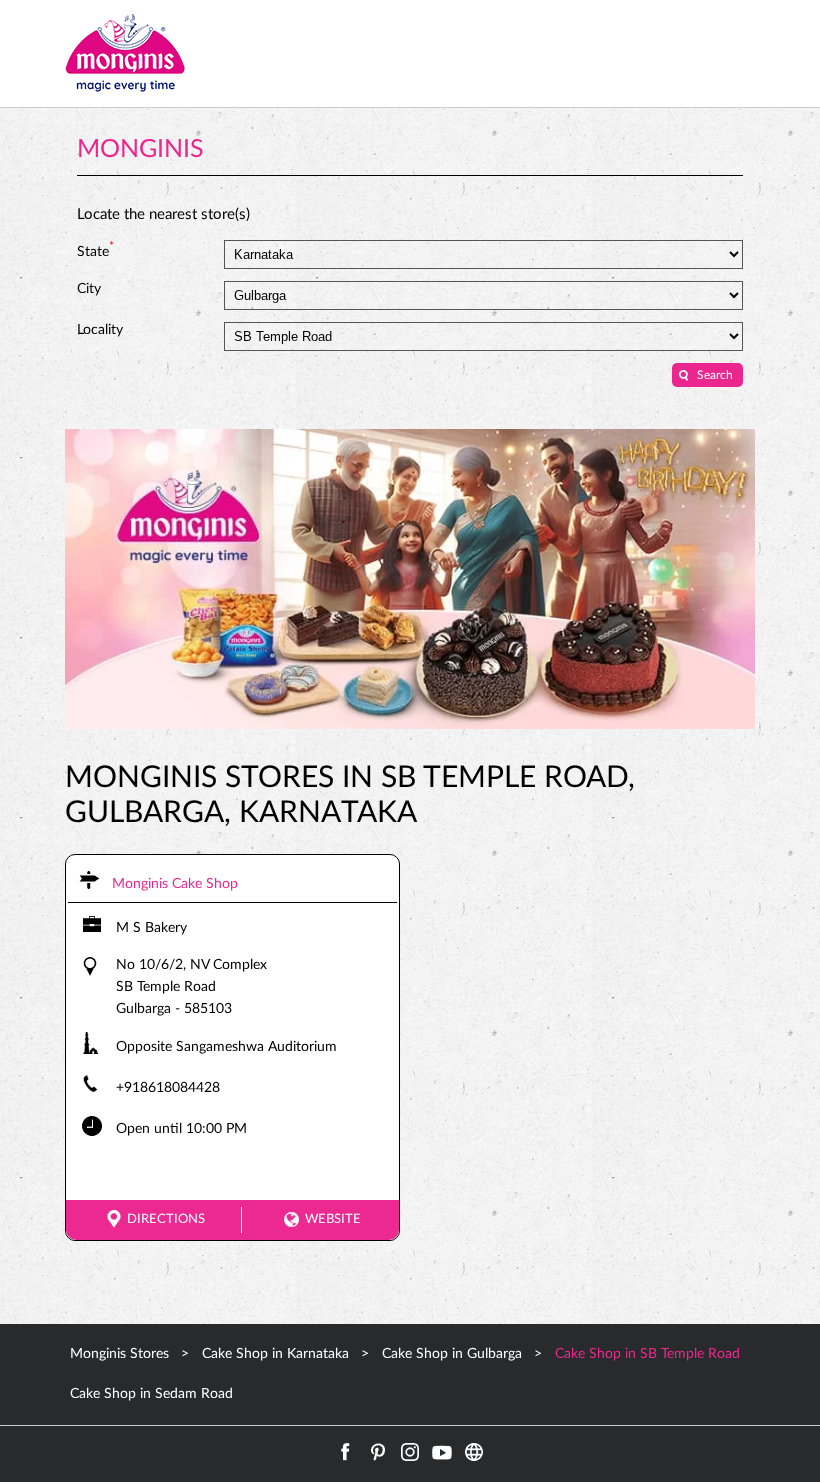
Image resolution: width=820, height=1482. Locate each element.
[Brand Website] (474, 1452)
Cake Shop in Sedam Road (151, 1394)
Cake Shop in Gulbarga (452, 1354)
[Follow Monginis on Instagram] (410, 1452)
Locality (100, 330)
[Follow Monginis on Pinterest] (378, 1452)
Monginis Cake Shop (175, 884)
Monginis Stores (121, 1354)
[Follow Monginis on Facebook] (346, 1452)
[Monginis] (125, 53)
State (95, 250)
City (89, 289)
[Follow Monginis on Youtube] (442, 1452)
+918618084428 (168, 1088)
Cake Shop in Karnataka (275, 1354)
